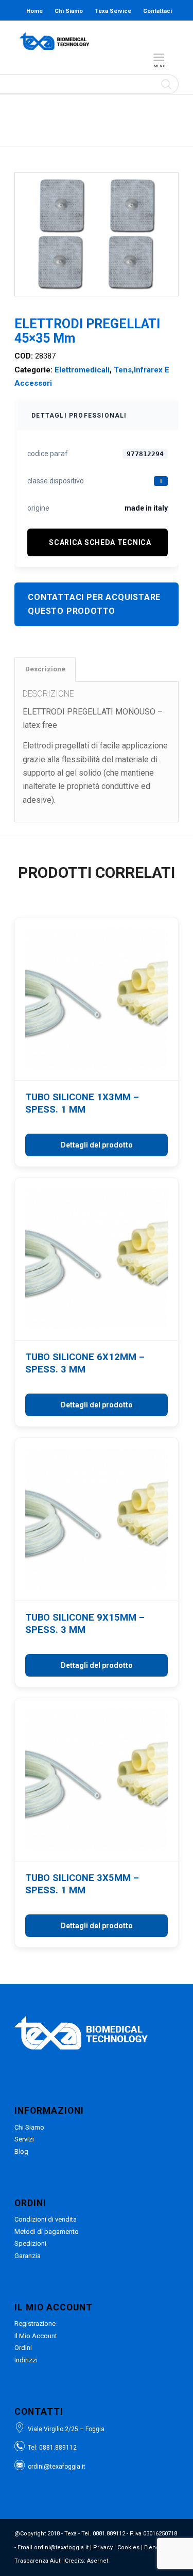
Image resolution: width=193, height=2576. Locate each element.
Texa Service (113, 11)
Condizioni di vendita (46, 2219)
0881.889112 (58, 2448)
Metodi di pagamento (47, 2232)
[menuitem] (161, 58)
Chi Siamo (69, 11)
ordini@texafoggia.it (57, 2467)
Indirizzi (26, 2360)
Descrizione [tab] (45, 669)
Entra (112, 32)
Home (34, 11)
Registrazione (35, 2324)
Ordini (23, 2348)
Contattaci (157, 11)
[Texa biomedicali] (55, 41)
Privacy (103, 2547)
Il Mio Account (36, 2336)
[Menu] (159, 58)
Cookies (128, 2547)
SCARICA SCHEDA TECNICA (100, 542)
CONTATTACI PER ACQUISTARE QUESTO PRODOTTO (94, 604)
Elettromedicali (82, 370)
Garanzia (28, 2256)
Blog (77, 32)
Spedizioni (30, 2243)
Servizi (24, 2139)
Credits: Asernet (86, 2561)
